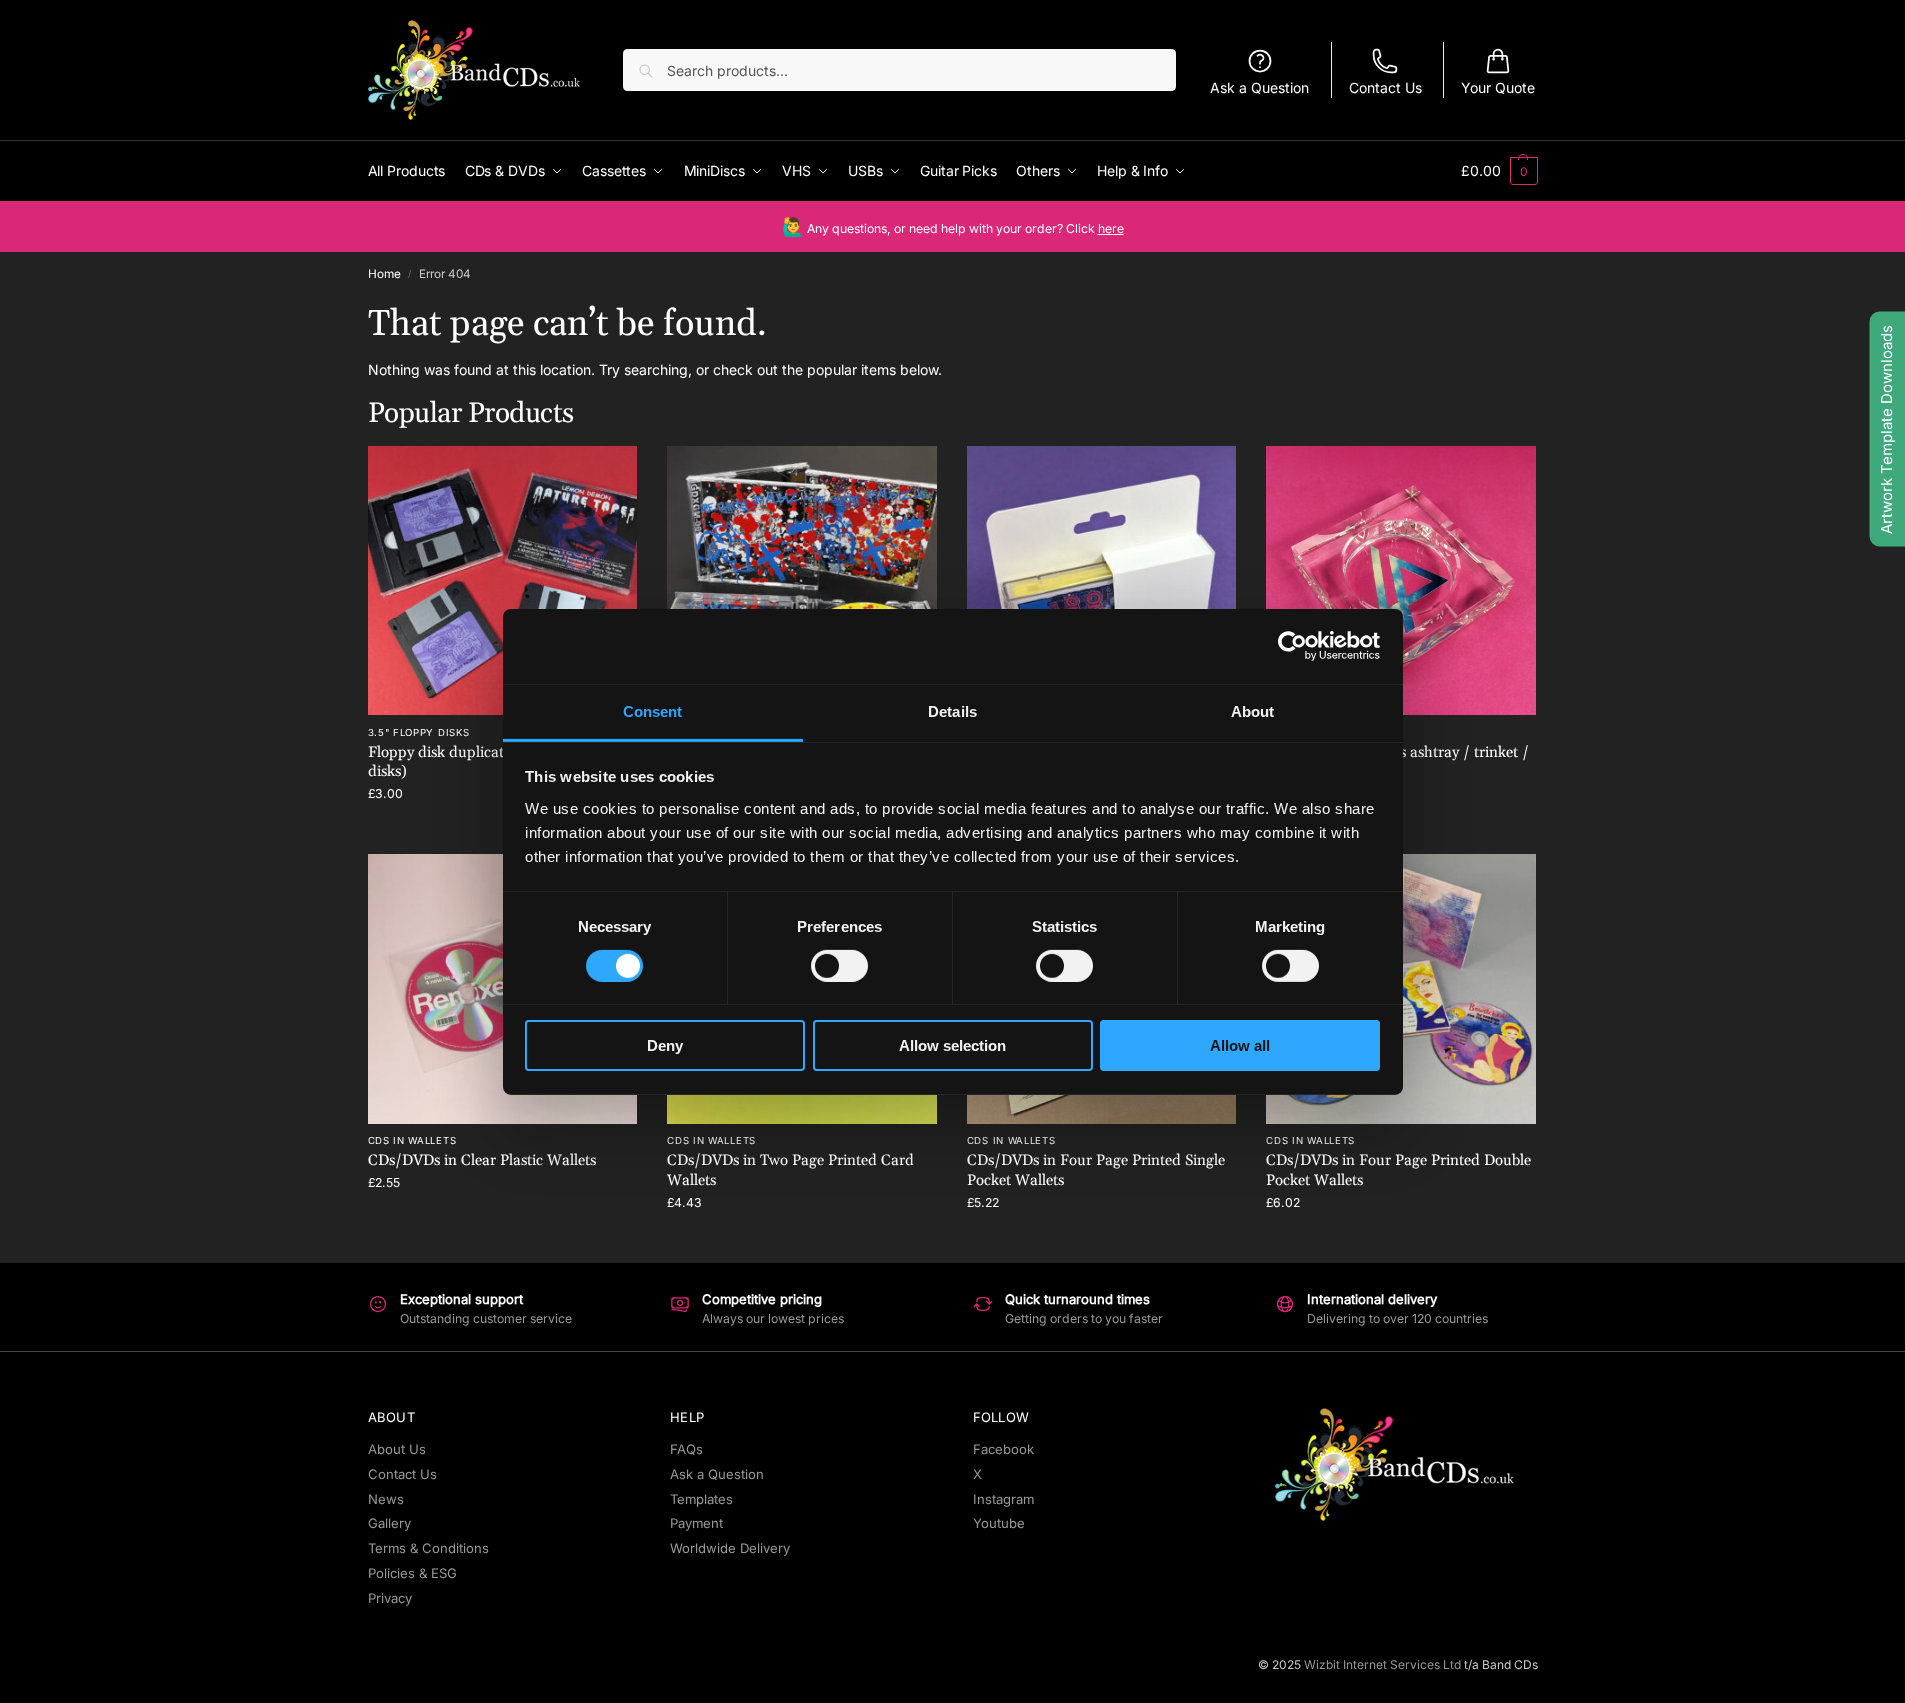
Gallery (389, 1523)
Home (384, 274)
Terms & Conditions (428, 1548)
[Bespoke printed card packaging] (1102, 581)
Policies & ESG (412, 1573)
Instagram (1003, 1499)
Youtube (999, 1523)
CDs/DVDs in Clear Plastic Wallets (482, 1160)
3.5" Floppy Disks (419, 732)
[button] (1499, 171)
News (386, 1499)
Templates (701, 1499)
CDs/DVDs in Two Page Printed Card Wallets (790, 1170)
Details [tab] (952, 710)
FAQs (686, 1449)
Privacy (390, 1598)
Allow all (1240, 1045)
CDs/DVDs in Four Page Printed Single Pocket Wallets (1096, 1170)
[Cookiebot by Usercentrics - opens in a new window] (1292, 646)
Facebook (1003, 1449)
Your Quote (1498, 87)
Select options (502, 1222)
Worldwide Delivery (730, 1548)
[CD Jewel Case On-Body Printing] (802, 581)
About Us (397, 1449)
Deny (665, 1045)
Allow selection (952, 1045)
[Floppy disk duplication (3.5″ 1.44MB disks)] (503, 581)
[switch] (839, 966)
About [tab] (1253, 710)
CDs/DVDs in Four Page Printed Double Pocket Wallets (1398, 1170)
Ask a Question (1259, 87)
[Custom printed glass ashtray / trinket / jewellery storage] (1401, 581)
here (1111, 228)
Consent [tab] (653, 710)
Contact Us (1385, 87)
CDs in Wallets (412, 1140)
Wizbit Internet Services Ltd (1382, 1664)
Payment (696, 1523)
